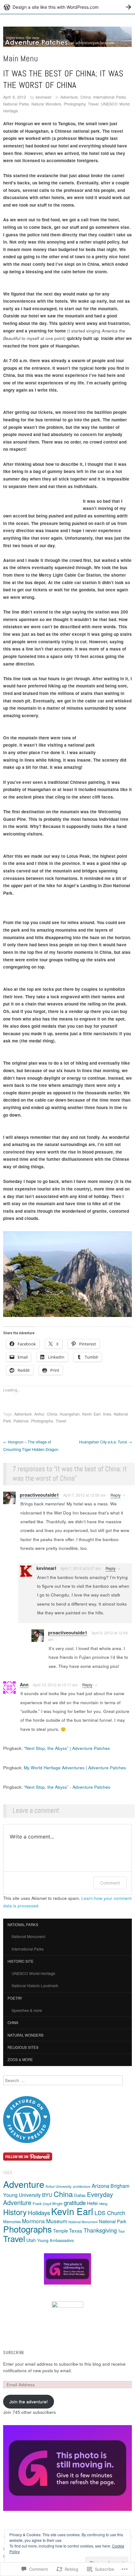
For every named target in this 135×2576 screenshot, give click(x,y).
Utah (31, 2240)
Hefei (92, 2203)
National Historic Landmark (35, 1986)
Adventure (69, 97)
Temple (60, 2231)
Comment (110, 1883)
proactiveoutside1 (39, 1495)
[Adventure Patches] (67, 39)
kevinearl (44, 97)
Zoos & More (20, 2059)
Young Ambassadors (55, 2240)
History (15, 2212)
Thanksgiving (100, 2230)
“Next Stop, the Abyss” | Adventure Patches (67, 1748)
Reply (116, 1495)
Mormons (33, 2221)
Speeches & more (27, 2010)
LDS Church (110, 2213)
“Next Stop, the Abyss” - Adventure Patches (67, 1787)
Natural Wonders (46, 104)
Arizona (100, 2186)
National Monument (28, 1936)
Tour (121, 2231)
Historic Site (21, 1961)
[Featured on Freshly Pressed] (27, 2119)
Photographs (42, 1421)
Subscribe (14, 2353)
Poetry (15, 1998)
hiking (103, 2203)
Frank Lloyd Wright (48, 2203)
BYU (47, 2195)
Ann (24, 1684)
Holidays (39, 2212)
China (86, 97)
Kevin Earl (91, 1414)
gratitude (75, 2202)
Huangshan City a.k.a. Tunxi (105, 1442)
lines (107, 1414)
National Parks (16, 104)
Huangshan (70, 1414)
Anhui (39, 1414)
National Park (113, 2221)
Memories (12, 2221)
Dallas (80, 2195)
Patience (21, 1421)
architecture (82, 2186)
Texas (76, 2230)
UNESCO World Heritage (33, 1973)
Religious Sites (23, 2047)
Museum (57, 2221)
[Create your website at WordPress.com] (67, 7)
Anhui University (59, 2186)
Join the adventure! (29, 2401)
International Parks (110, 97)
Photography (75, 104)
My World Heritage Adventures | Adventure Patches (75, 1768)
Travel (93, 104)
